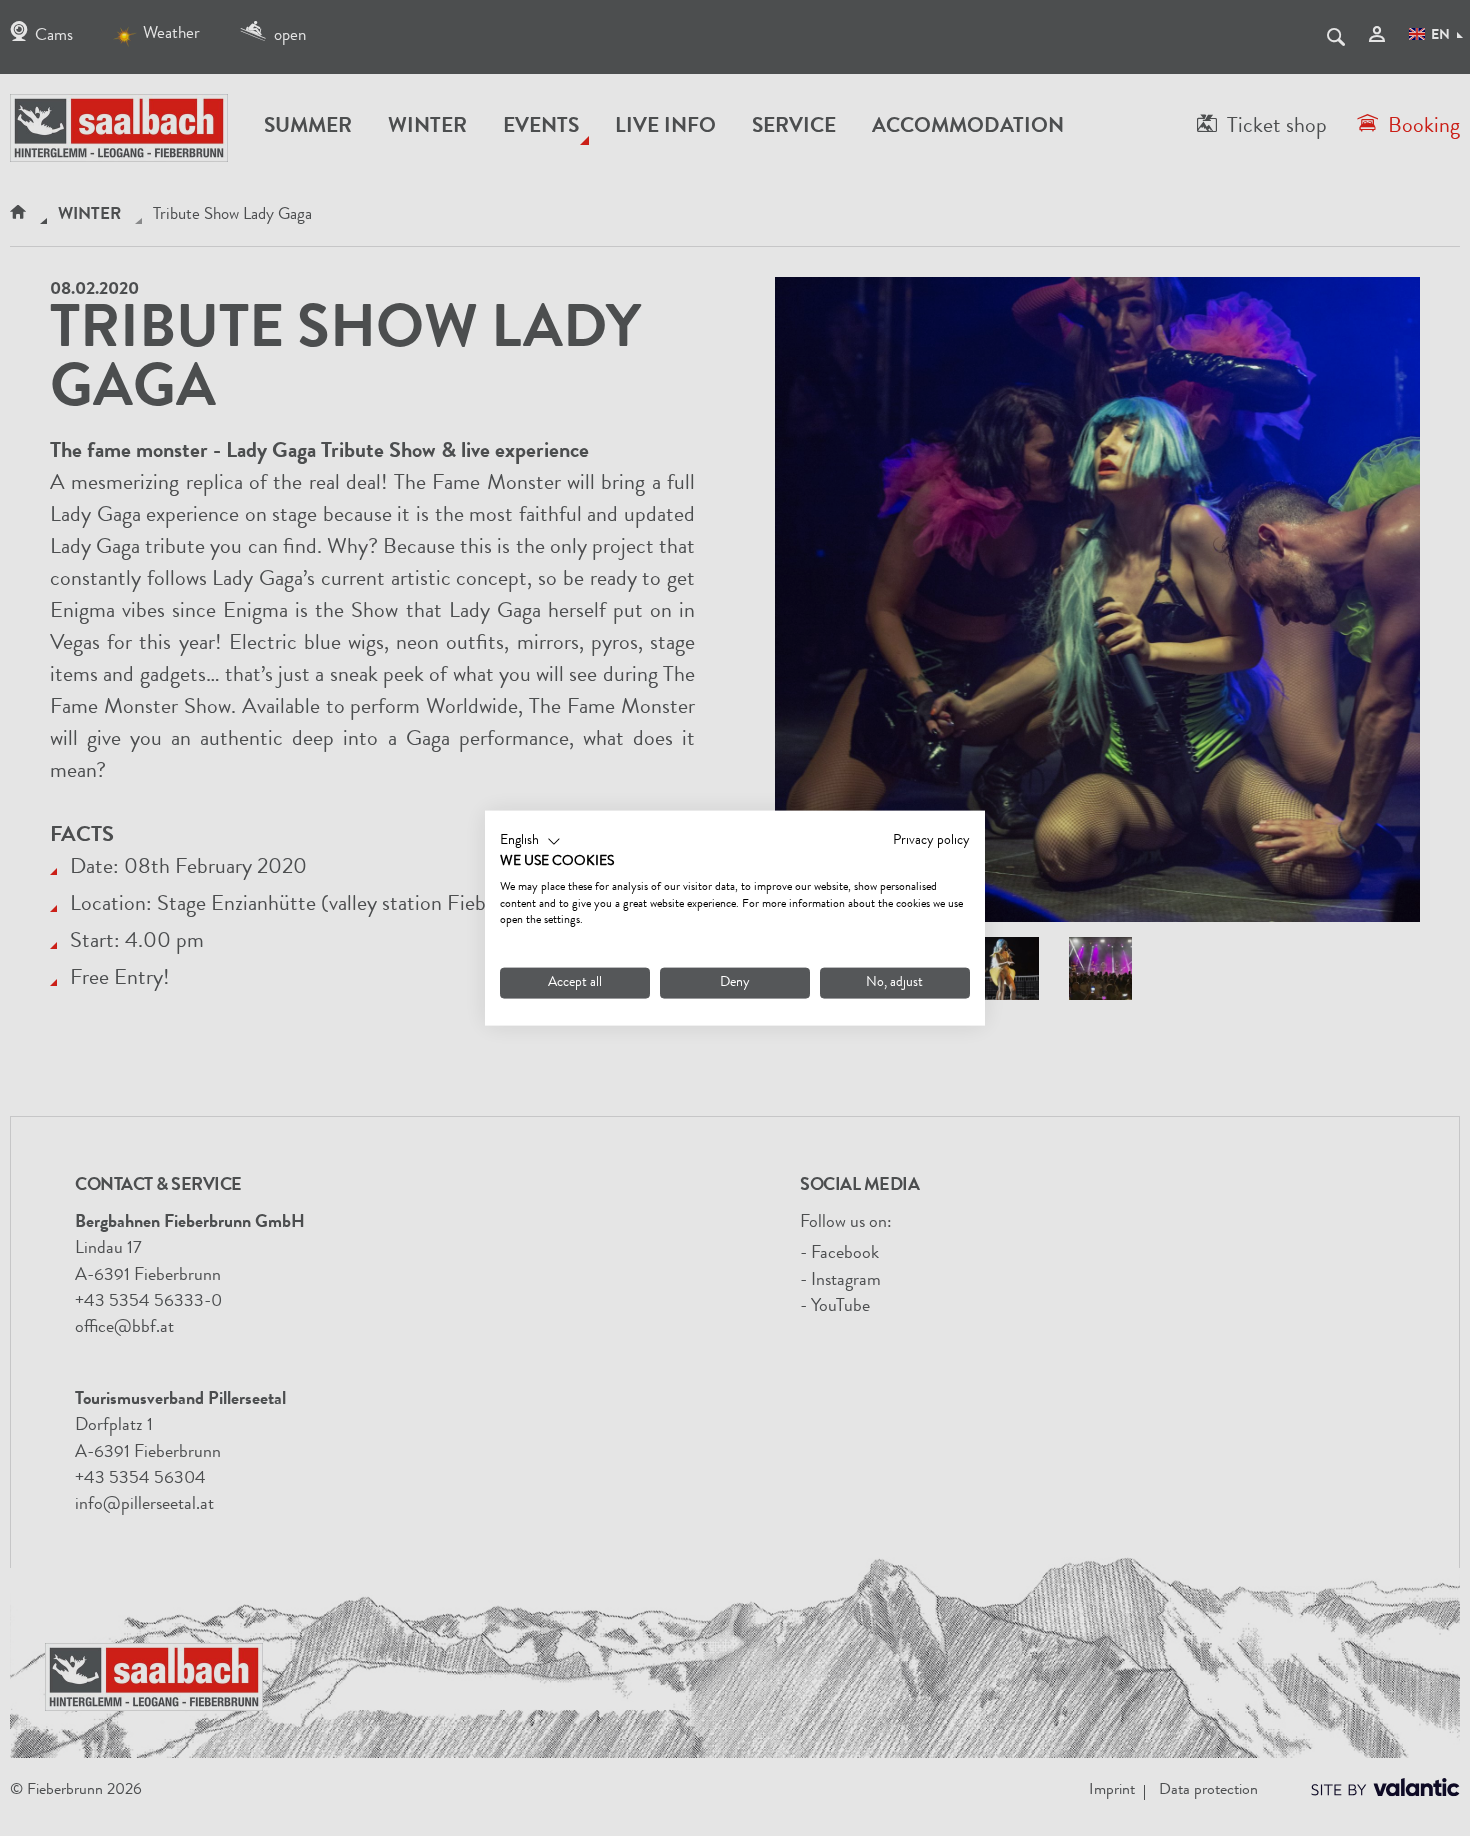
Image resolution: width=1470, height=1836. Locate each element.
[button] (530, 842)
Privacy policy (931, 841)
